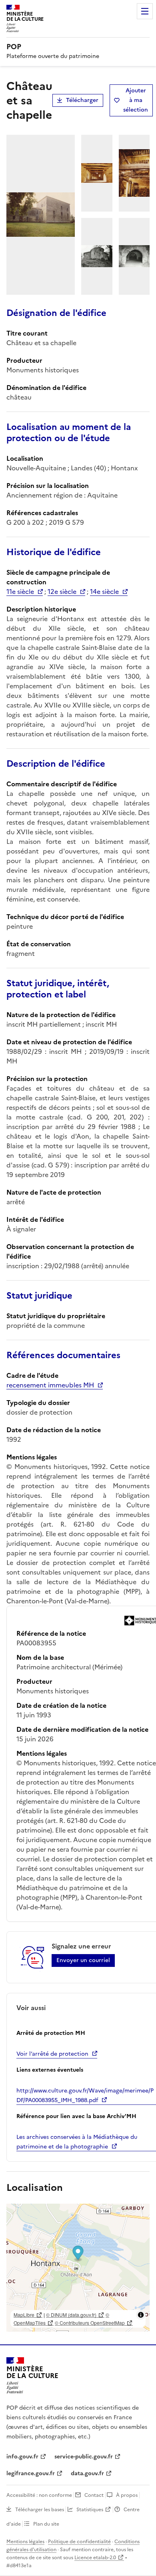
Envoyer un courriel (83, 1960)
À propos (127, 2495)
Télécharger (82, 100)
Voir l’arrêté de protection (52, 2054)
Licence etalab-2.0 (95, 2558)
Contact (94, 2495)
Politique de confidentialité (79, 2542)
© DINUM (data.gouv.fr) (71, 2315)
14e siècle (104, 592)
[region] (78, 2268)
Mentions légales (25, 2542)
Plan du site (46, 2524)
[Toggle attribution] (141, 2315)
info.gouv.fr (22, 2457)
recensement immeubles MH (50, 1385)
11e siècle (20, 592)
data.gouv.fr (87, 2473)
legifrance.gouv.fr (31, 2473)
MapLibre (24, 2315)
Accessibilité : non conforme (39, 2495)
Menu (145, 11)
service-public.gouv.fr (84, 2457)
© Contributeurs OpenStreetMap (90, 2323)
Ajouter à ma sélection (136, 100)
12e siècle (62, 592)
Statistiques (90, 2510)
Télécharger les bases (40, 2510)
